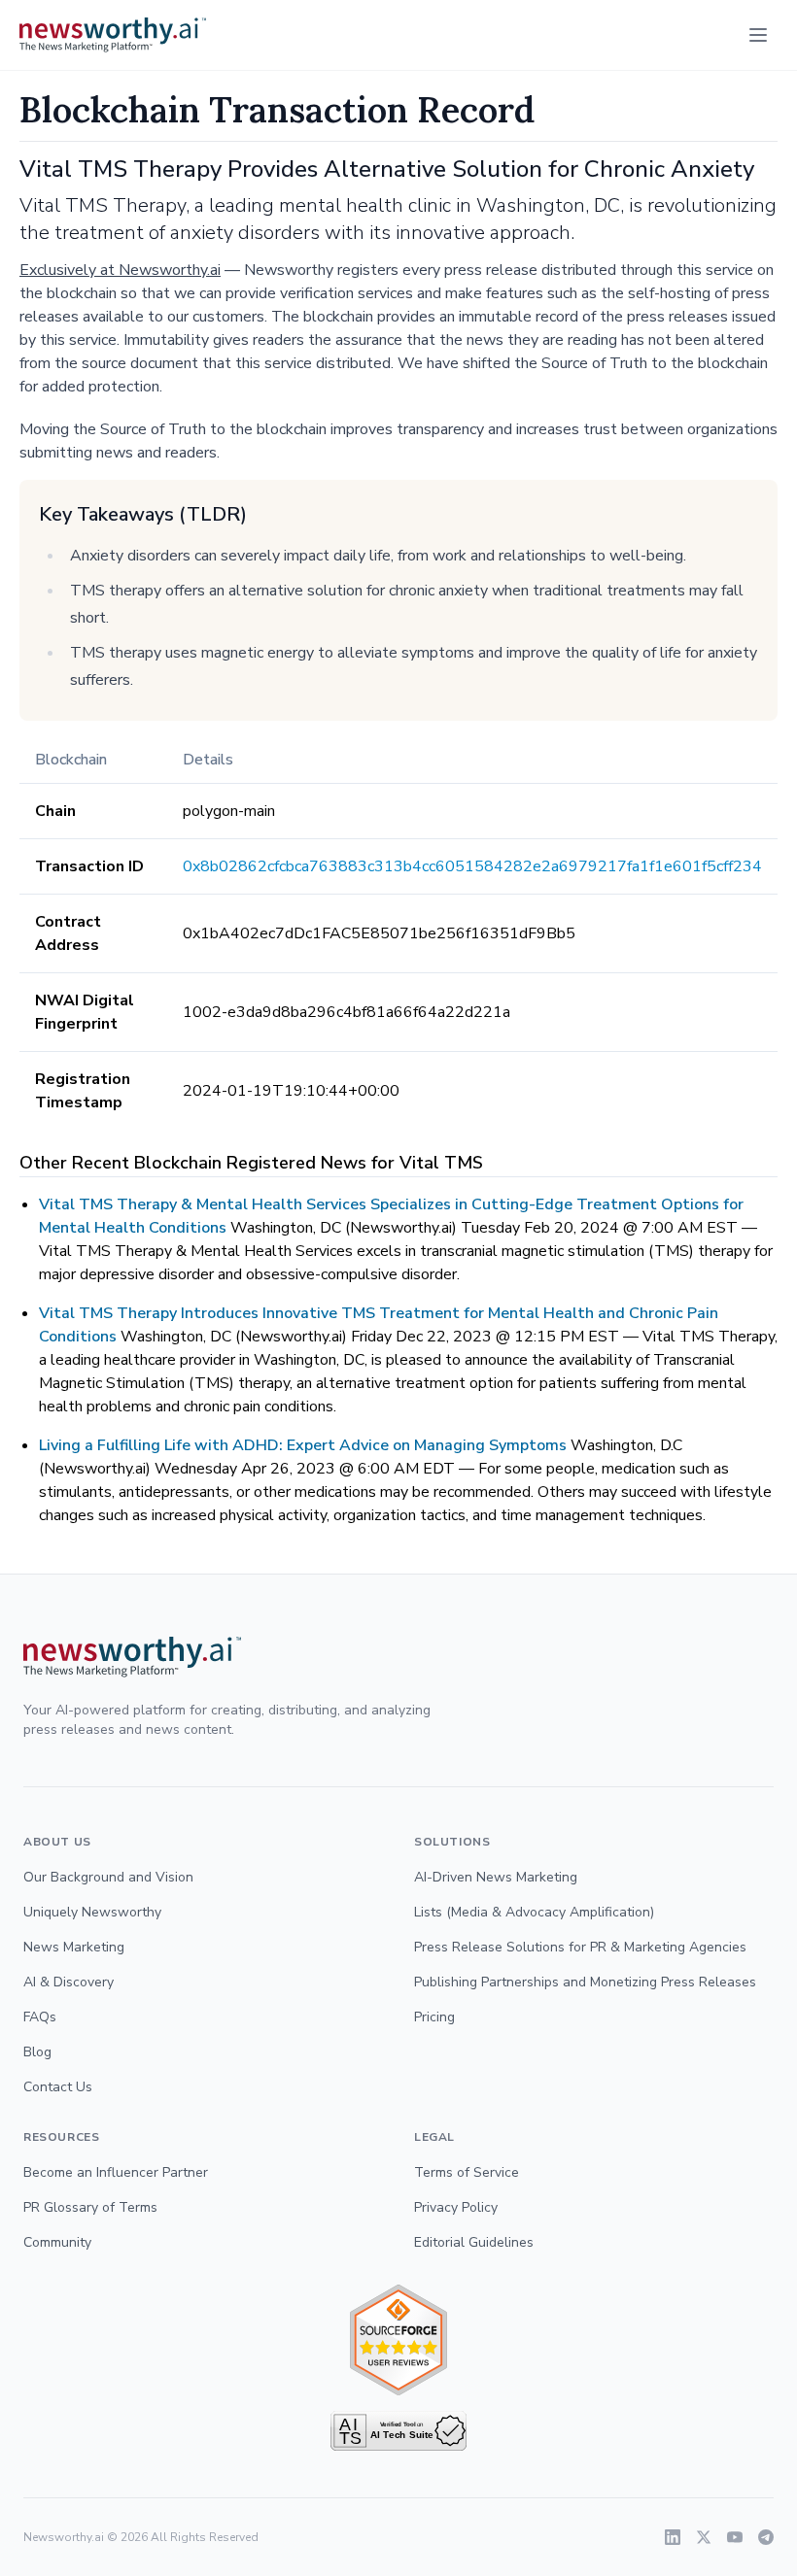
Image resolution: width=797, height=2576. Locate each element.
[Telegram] (766, 2537)
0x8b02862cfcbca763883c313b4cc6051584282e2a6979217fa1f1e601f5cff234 (472, 866)
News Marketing (74, 1947)
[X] (704, 2537)
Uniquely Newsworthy (92, 1912)
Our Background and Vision (108, 1877)
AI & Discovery (69, 1982)
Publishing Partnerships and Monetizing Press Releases (585, 1982)
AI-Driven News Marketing (496, 1877)
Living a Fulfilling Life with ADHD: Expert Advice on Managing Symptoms (303, 1445)
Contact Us (58, 2087)
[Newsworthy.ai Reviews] (398, 2340)
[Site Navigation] (758, 35)
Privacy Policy (456, 2207)
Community (57, 2242)
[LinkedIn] (673, 2537)
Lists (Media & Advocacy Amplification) (534, 1912)
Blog (37, 2052)
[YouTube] (735, 2537)
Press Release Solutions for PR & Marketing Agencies (580, 1947)
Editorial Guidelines (474, 2242)
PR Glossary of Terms (90, 2207)
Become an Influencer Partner (116, 2172)
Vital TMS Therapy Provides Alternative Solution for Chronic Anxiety (387, 169)
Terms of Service (467, 2172)
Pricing (434, 2017)
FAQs (40, 2017)
